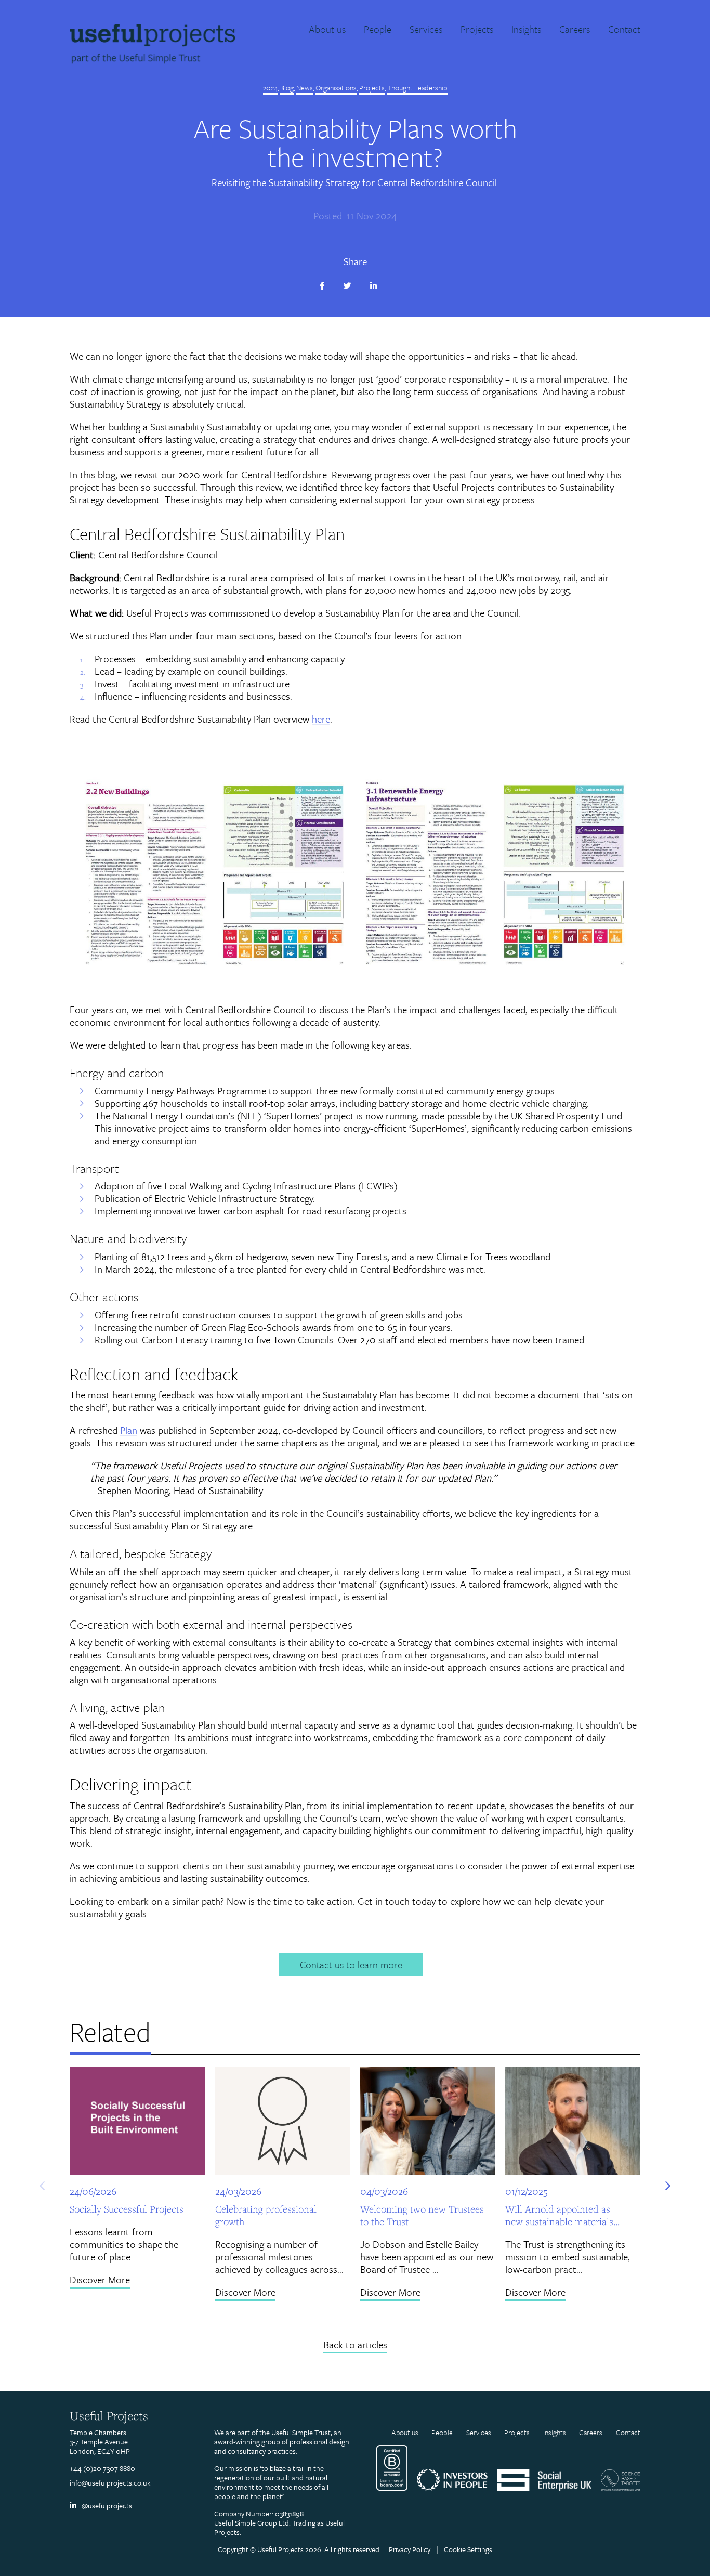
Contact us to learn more (351, 1964)
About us (405, 2433)
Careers (591, 2433)
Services (479, 2433)
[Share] (329, 286)
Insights (555, 2433)
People (442, 2433)
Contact (628, 2433)
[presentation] (42, 2186)
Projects (517, 2433)
